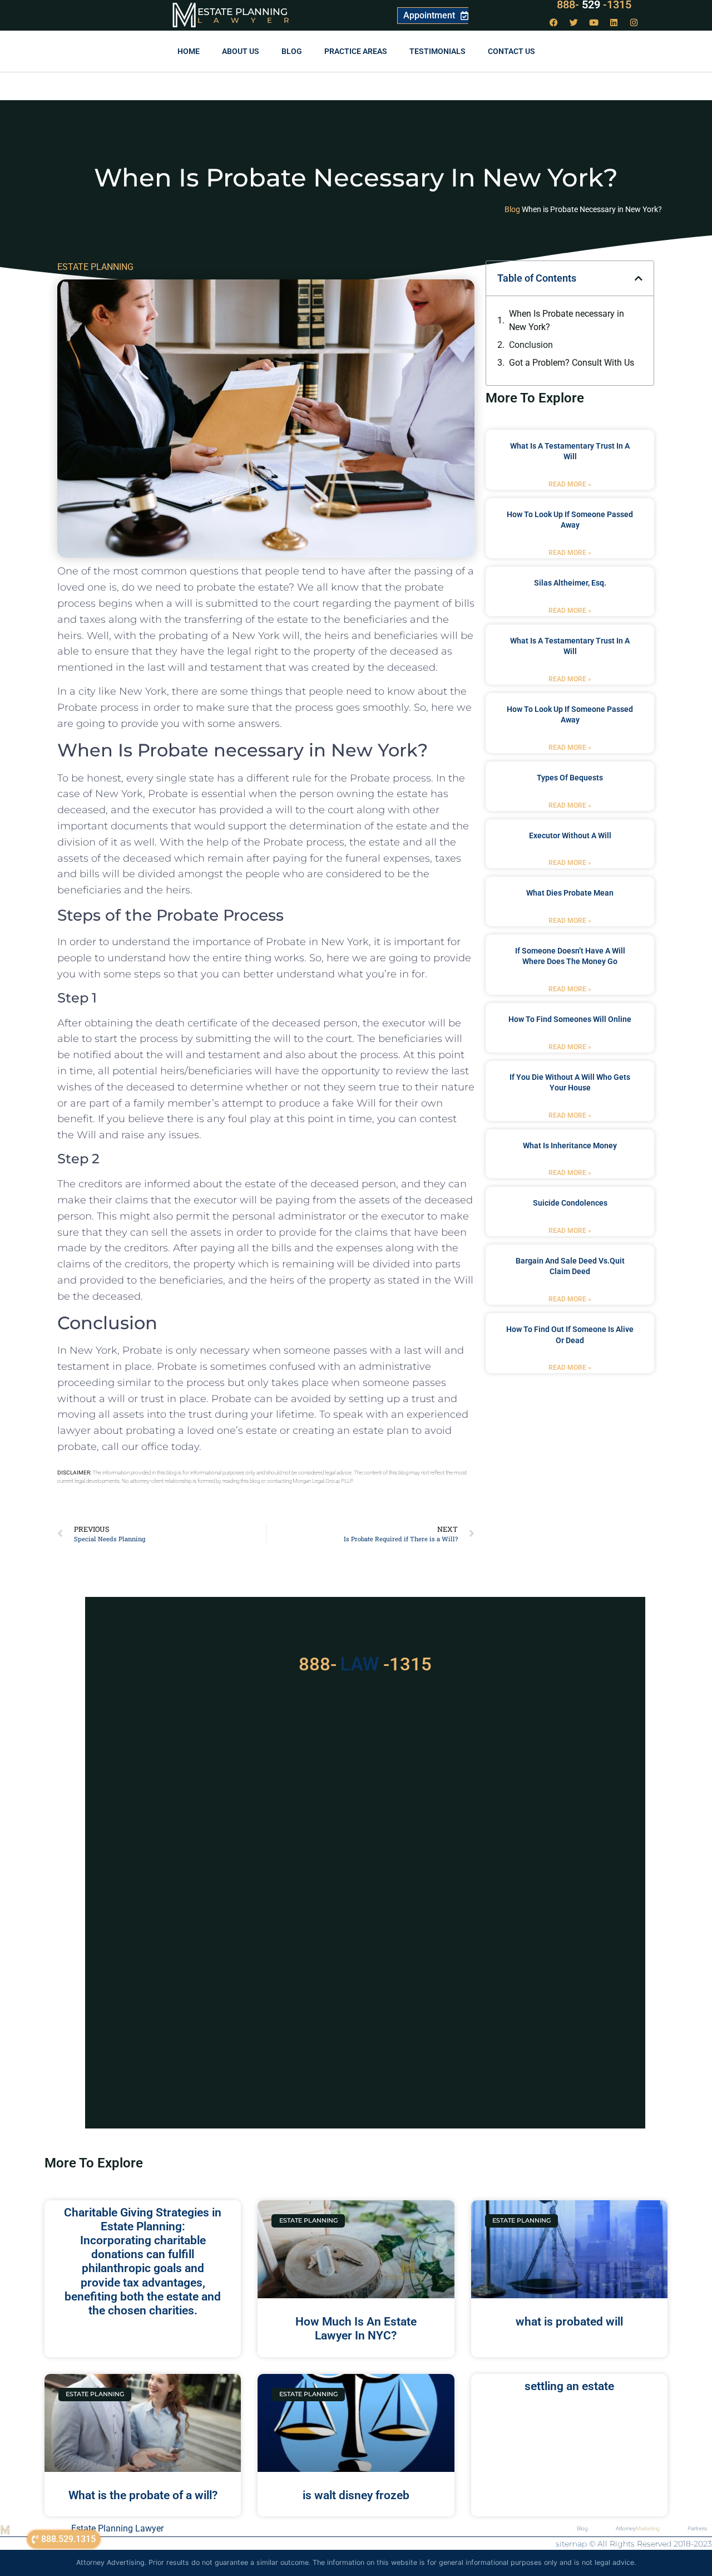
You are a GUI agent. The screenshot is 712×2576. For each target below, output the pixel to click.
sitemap (571, 2544)
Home (189, 51)
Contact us (511, 51)
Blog (292, 51)
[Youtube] (594, 22)
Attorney (638, 2528)
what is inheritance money (570, 1146)
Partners (697, 2528)
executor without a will (570, 835)
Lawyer (249, 20)
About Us (241, 51)
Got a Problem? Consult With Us (572, 363)
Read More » (570, 484)
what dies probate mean (570, 893)
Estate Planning (243, 12)
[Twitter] (574, 22)
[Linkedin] (614, 22)
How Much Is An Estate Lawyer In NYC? (356, 2329)
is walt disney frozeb (356, 2495)
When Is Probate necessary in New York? (567, 320)
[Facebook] (554, 22)
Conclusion (531, 345)
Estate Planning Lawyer (117, 2528)
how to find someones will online (570, 1019)
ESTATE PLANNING (95, 267)
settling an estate (569, 2386)
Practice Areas (356, 51)
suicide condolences (570, 1203)
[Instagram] (634, 22)
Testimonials (437, 51)
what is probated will (569, 2322)
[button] (639, 278)
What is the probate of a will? (143, 2495)
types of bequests (570, 778)
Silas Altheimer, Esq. (570, 583)
